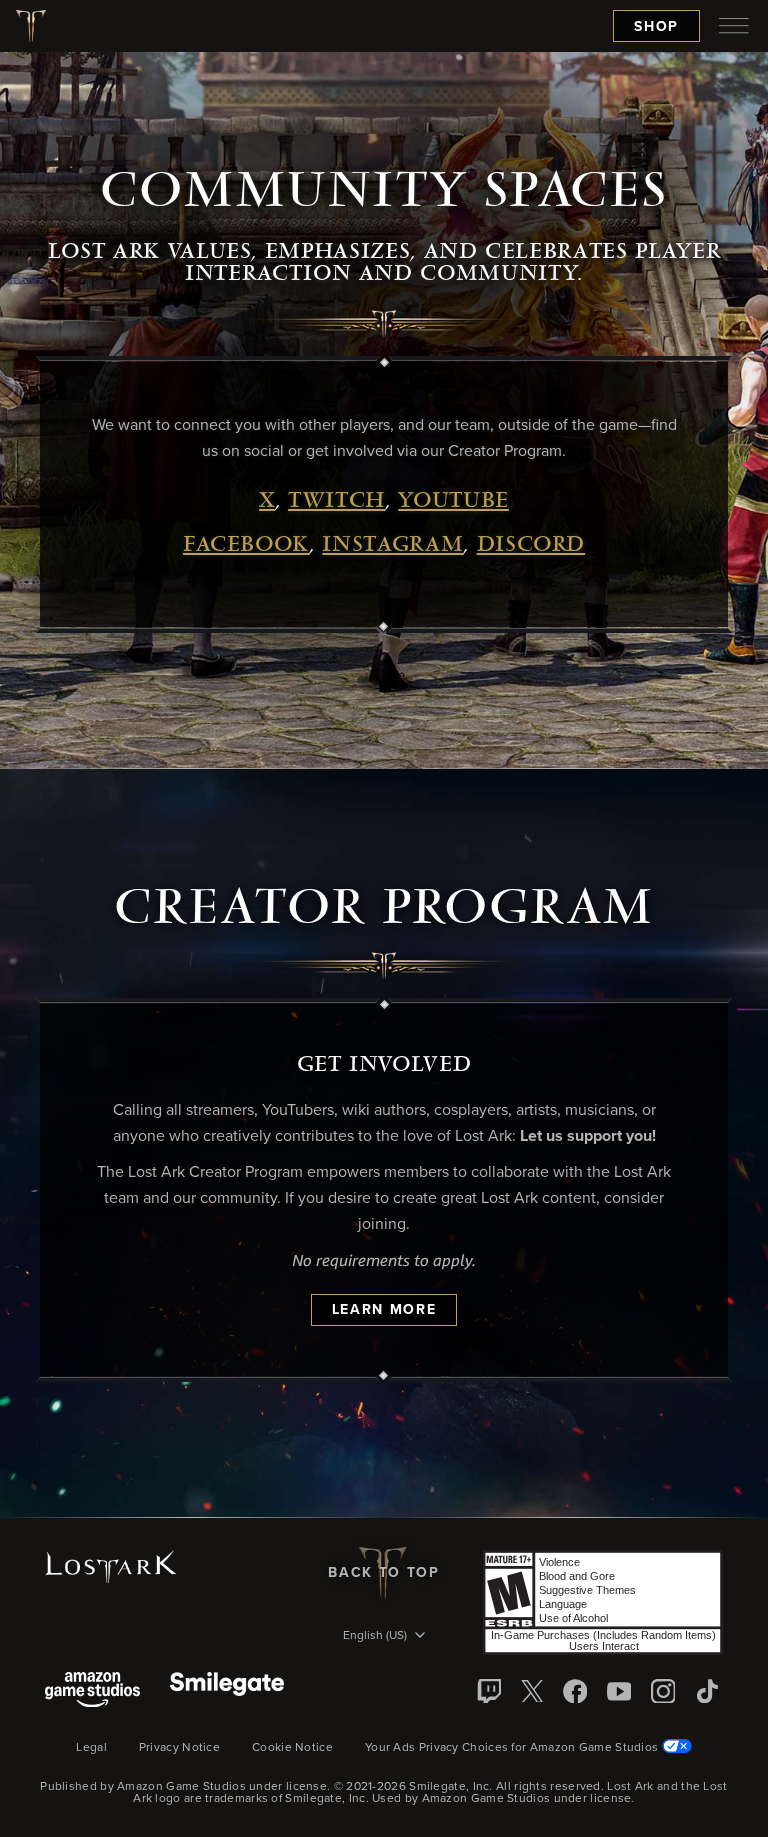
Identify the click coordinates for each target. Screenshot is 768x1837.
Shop (656, 27)
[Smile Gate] (227, 1691)
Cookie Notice (292, 1748)
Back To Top (383, 1573)
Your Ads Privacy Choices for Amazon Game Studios (513, 1748)
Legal (91, 1748)
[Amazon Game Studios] (92, 1691)
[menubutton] (734, 26)
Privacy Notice (179, 1748)
